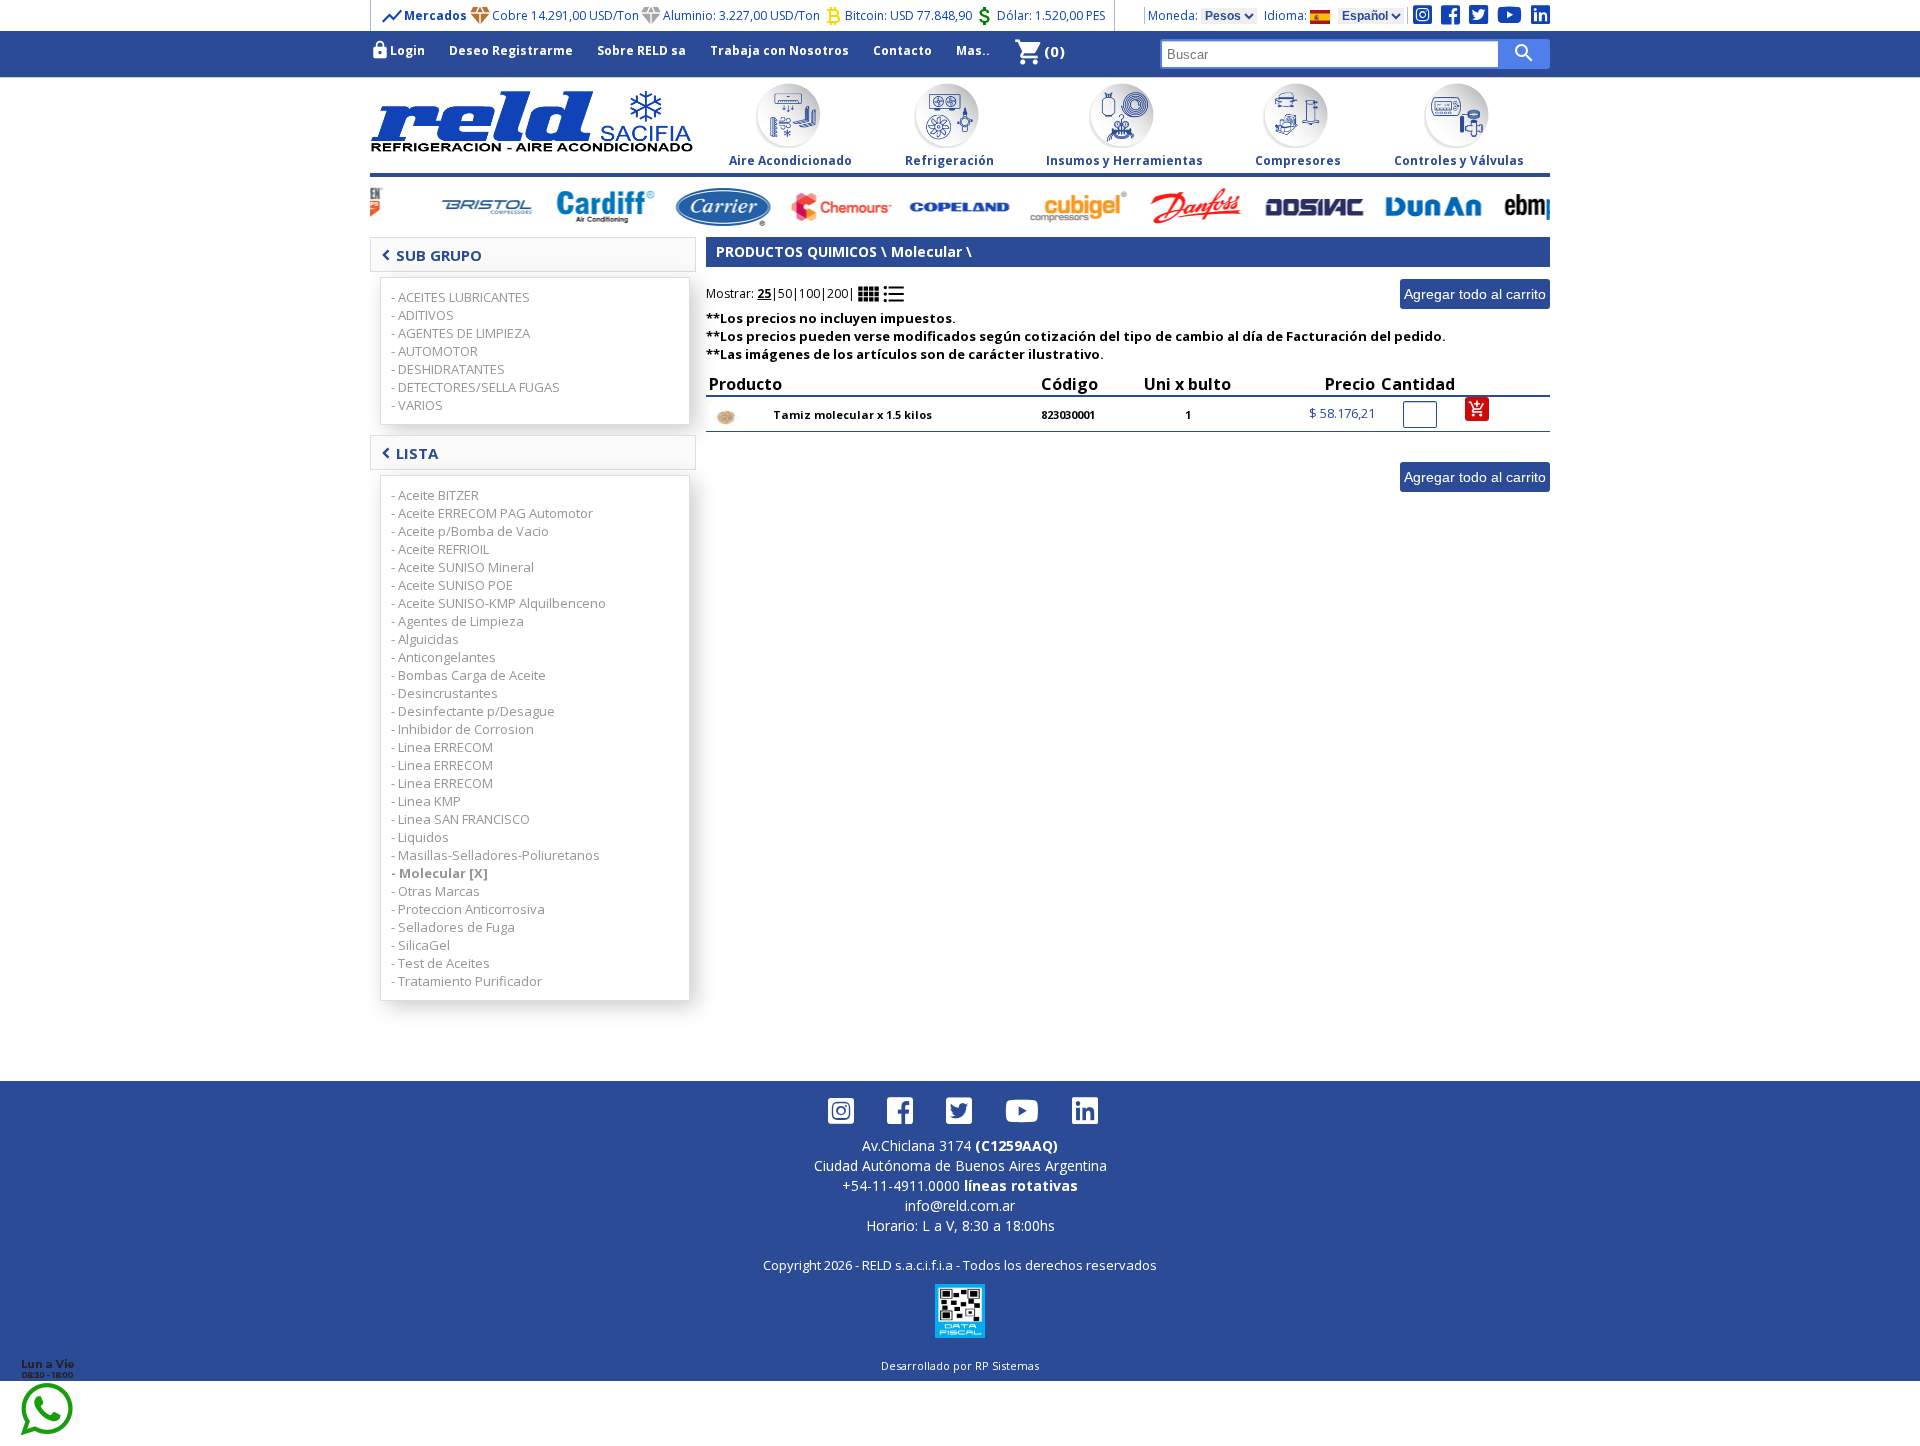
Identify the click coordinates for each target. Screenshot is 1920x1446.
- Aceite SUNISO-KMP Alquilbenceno (498, 603)
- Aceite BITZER (435, 495)
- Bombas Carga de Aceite (468, 675)
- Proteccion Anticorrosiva (468, 909)
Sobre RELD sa (641, 50)
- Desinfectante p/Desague (473, 711)
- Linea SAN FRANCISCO (460, 819)
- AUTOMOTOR (434, 351)
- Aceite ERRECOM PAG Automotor (492, 513)
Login (397, 50)
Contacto (902, 50)
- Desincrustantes (444, 693)
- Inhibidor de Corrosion (462, 729)
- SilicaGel (420, 945)
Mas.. (973, 50)
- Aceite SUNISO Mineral (462, 567)
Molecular (926, 251)
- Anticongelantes (443, 657)
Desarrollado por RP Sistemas (960, 1365)
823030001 (1068, 414)
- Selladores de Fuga (453, 927)
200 (837, 293)
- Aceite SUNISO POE (452, 585)
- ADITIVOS (422, 315)
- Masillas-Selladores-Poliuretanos (495, 855)
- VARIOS (417, 405)
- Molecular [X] (439, 873)
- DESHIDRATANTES (448, 369)
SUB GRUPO (431, 255)
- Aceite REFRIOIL (440, 549)
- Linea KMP (426, 801)
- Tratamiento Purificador (466, 981)
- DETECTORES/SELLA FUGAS (475, 387)
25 (764, 293)
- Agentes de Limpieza (457, 621)
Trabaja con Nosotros (779, 50)
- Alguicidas (425, 639)
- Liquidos (420, 837)
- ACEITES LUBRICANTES (460, 297)
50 (785, 293)
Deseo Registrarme (511, 50)
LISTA (409, 453)
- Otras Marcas (435, 891)
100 (809, 293)
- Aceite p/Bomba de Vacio (470, 531)
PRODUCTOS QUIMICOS (796, 251)
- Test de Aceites (440, 963)
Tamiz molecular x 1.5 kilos (852, 414)
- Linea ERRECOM (442, 747)
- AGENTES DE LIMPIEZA (460, 333)
